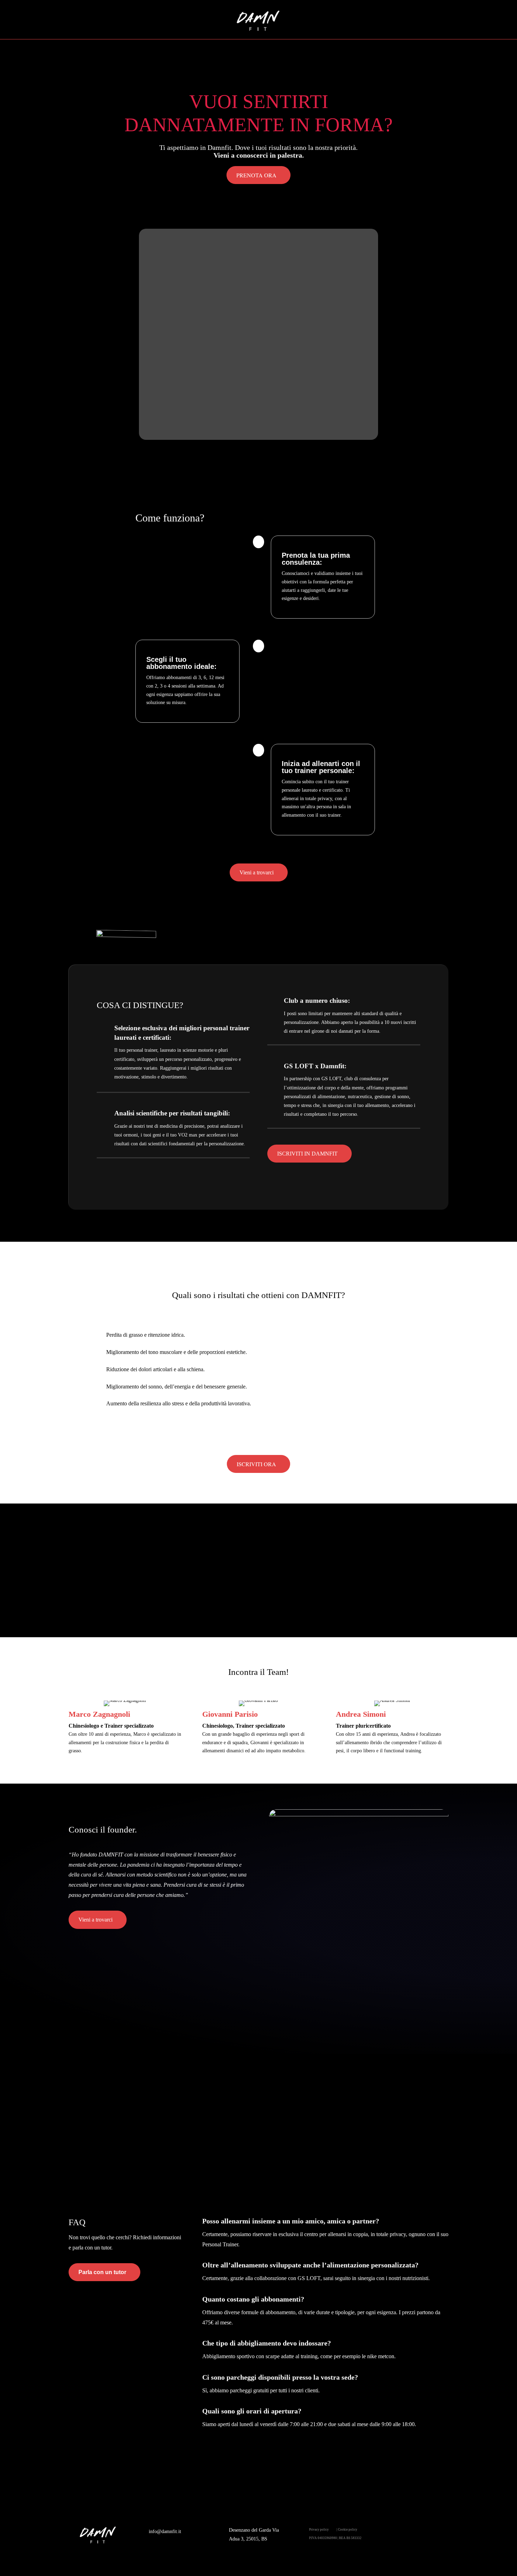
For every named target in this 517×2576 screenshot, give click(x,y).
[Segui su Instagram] (422, 2534)
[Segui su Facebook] (402, 2534)
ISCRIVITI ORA (256, 1464)
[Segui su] (439, 2534)
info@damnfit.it (165, 2531)
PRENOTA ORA (256, 175)
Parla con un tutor (102, 2272)
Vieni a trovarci (257, 872)
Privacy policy (319, 2530)
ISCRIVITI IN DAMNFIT (307, 1154)
